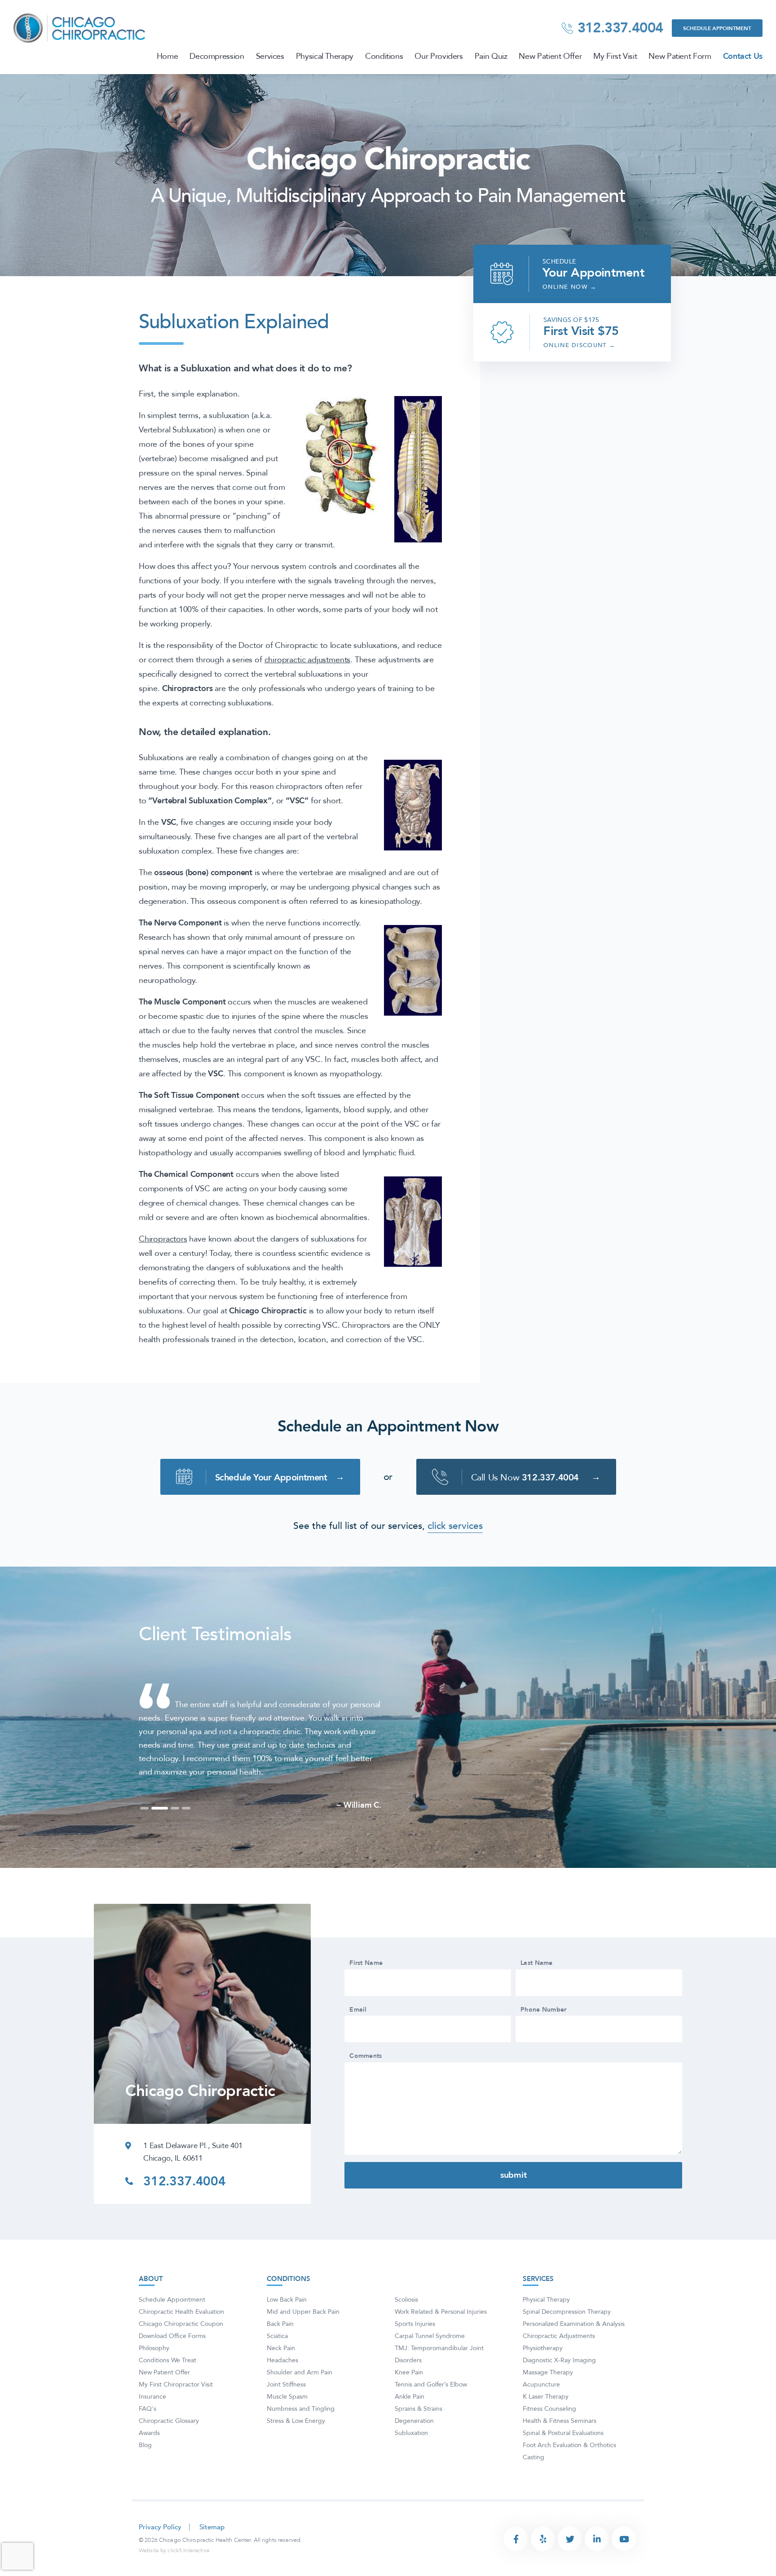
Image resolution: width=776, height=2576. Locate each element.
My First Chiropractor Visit (176, 2411)
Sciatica (277, 2363)
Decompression (217, 57)
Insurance (152, 2424)
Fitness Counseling (549, 2436)
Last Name (537, 1990)
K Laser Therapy (546, 2424)
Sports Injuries (415, 2351)
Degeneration (414, 2448)
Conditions (384, 57)
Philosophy (154, 2375)
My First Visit (615, 57)
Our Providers (439, 57)
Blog (145, 2472)
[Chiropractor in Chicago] (80, 27)
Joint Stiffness (286, 2411)
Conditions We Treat (168, 2387)
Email (358, 2037)
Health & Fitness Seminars (560, 2448)
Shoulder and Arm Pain (300, 2399)
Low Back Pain (287, 2327)
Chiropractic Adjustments (559, 2363)
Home (168, 57)
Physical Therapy (325, 57)
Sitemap (212, 2554)
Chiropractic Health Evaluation (181, 2339)
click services (455, 1526)
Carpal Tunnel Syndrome (430, 2363)
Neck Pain (281, 2375)
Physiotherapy (543, 2375)
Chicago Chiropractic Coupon (181, 2351)
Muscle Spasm (287, 2424)
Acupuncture (541, 2411)
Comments (366, 2083)
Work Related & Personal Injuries (441, 2339)
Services (270, 57)
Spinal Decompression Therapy (567, 2339)
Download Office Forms (172, 2363)
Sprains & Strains (419, 2436)
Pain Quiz (491, 57)
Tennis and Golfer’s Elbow (431, 2411)
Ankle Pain (410, 2424)
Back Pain (280, 2351)
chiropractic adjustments (308, 660)
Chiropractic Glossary (169, 2448)
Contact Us (743, 57)
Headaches (282, 2387)
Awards (149, 2460)
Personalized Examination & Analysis (574, 2351)
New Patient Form (680, 57)
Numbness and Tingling (301, 2436)
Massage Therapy (548, 2399)
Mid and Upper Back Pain (303, 2339)
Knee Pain (409, 2399)
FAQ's (148, 2436)
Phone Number (543, 2037)
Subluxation (411, 2460)
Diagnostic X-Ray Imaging (559, 2387)
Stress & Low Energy (296, 2448)
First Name (366, 1990)
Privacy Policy (160, 2554)
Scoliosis (406, 2327)
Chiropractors (163, 1239)
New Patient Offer (550, 57)
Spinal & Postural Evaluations (563, 2460)
